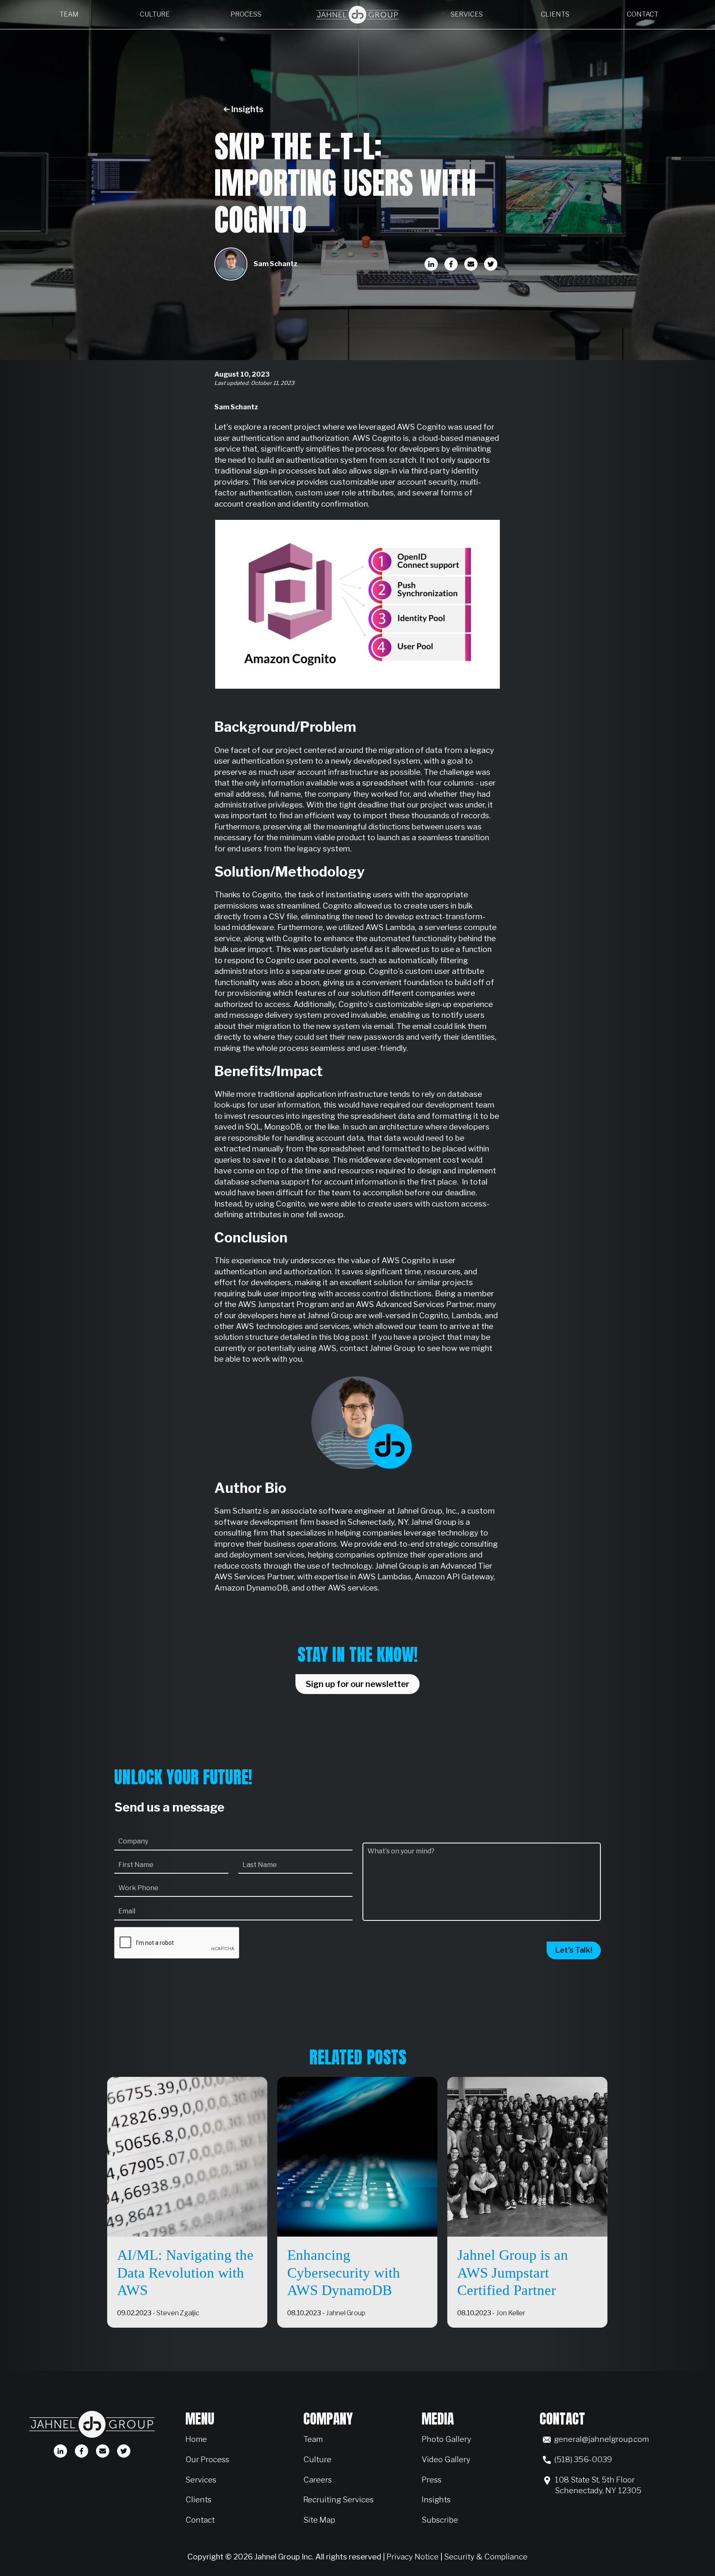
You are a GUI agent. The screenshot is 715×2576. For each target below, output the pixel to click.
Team (69, 14)
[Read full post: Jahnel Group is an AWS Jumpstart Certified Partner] (527, 2157)
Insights (247, 109)
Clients (555, 14)
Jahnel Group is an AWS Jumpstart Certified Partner (513, 2273)
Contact (643, 14)
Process (246, 14)
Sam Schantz (276, 264)
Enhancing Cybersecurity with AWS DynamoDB (344, 2273)
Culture (155, 14)
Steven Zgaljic (178, 2313)
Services (467, 14)
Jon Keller (511, 2313)
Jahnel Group (346, 2313)
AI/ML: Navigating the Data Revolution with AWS (185, 2273)
